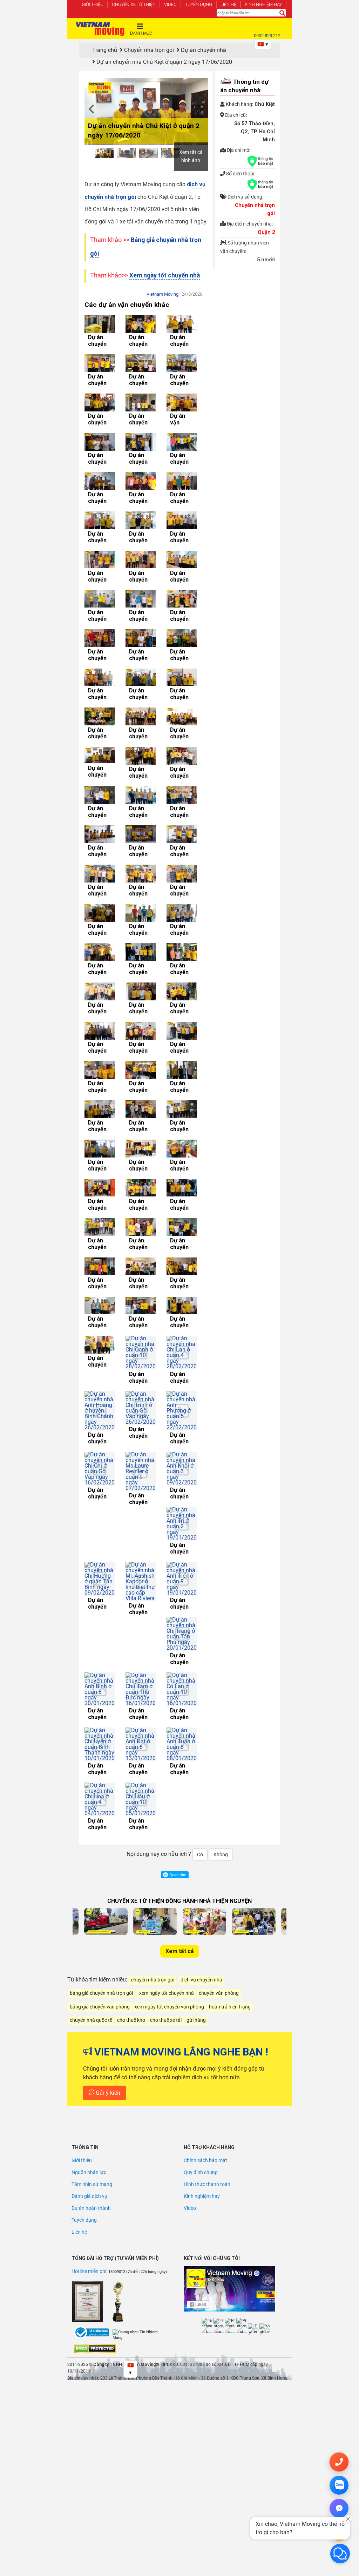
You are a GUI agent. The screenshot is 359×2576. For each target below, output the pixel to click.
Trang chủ (105, 50)
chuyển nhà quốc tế (91, 1844)
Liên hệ (228, 4)
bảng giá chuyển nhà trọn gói (101, 1817)
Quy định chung (201, 1997)
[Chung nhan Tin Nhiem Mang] (139, 2159)
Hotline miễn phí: (90, 2095)
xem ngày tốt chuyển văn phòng (169, 1831)
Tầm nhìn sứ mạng (92, 2008)
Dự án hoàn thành (91, 2032)
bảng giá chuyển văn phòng (100, 1831)
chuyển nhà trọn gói (153, 1804)
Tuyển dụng (199, 4)
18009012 (117, 2096)
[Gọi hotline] (339, 2462)
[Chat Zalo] (339, 2485)
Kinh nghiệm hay (263, 4)
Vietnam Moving (162, 294)
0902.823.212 (267, 36)
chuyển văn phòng (219, 1817)
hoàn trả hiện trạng (230, 1831)
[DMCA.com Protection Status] (95, 2173)
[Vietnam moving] (100, 29)
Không (221, 1679)
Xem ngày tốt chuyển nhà (165, 275)
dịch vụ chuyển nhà (201, 1804)
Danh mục (141, 33)
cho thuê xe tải (166, 1844)
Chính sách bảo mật (205, 1985)
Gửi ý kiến (107, 1917)
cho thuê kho (131, 1844)
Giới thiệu (93, 4)
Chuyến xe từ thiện (134, 4)
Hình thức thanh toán (207, 2008)
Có (200, 1679)
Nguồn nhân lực (89, 1997)
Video (170, 4)
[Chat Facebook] (339, 2508)
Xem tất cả (180, 1775)
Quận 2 (266, 232)
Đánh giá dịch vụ (89, 2020)
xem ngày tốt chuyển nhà (167, 1817)
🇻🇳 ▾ (263, 44)
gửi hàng (196, 1844)
